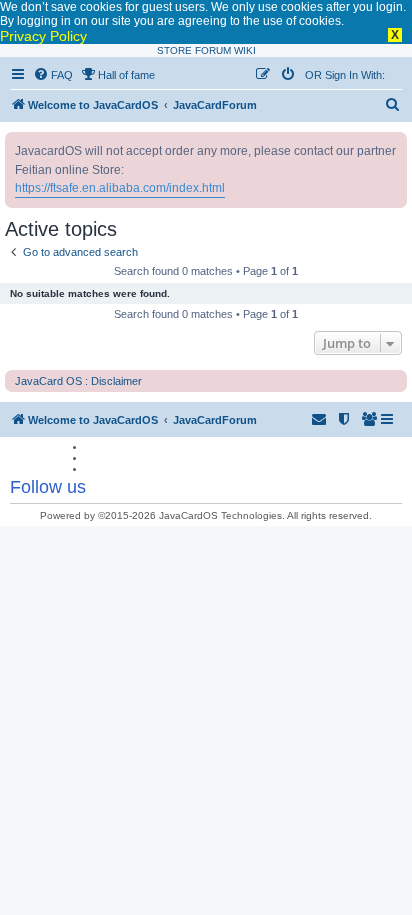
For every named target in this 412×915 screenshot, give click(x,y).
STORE (174, 50)
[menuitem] (53, 75)
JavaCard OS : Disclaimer (78, 381)
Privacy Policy (43, 36)
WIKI (245, 50)
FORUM (213, 50)
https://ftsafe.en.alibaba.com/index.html (120, 188)
